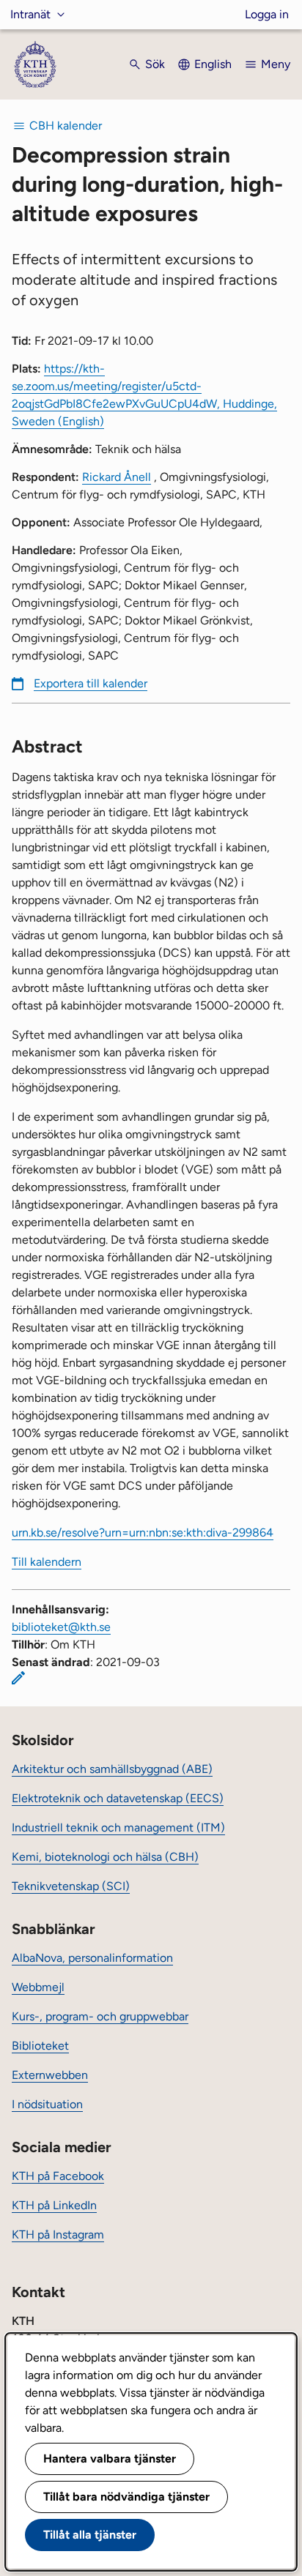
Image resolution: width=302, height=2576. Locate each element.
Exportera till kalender (91, 683)
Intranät (30, 14)
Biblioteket (40, 2046)
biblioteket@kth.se (61, 1627)
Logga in (267, 14)
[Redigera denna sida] (18, 1678)
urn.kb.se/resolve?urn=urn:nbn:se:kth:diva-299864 (143, 1532)
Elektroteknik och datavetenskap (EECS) (118, 1798)
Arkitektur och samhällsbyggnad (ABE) (112, 1769)
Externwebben (50, 2075)
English (213, 64)
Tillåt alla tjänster (90, 2535)
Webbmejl (38, 1987)
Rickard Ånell (117, 477)
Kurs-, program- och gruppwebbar (100, 2016)
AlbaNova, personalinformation (92, 1958)
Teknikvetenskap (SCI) (71, 1886)
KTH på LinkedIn (54, 2205)
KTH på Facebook (58, 2176)
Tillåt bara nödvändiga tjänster (126, 2497)
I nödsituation (47, 2104)
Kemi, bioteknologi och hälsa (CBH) (105, 1857)
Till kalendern (47, 1562)
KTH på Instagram (58, 2235)
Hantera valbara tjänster (110, 2459)
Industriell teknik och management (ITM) (118, 1828)
